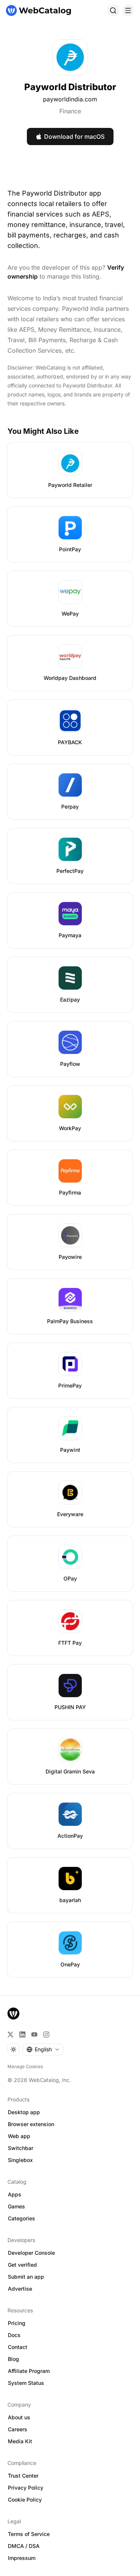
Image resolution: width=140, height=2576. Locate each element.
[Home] (38, 10)
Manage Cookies (25, 2066)
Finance (70, 111)
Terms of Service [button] (29, 2534)
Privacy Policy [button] (26, 2488)
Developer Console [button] (31, 2253)
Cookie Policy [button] (25, 2500)
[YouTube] (34, 2034)
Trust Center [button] (23, 2476)
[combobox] (43, 2049)
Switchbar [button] (21, 2148)
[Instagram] (46, 2034)
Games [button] (16, 2206)
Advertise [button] (20, 2289)
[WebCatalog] (13, 2014)
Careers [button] (18, 2429)
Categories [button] (21, 2218)
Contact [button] (18, 2347)
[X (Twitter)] (10, 2034)
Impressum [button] (22, 2558)
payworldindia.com (70, 99)
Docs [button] (14, 2335)
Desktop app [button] (24, 2112)
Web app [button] (19, 2136)
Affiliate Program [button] (29, 2371)
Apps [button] (15, 2194)
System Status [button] (26, 2383)
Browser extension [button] (31, 2124)
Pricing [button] (17, 2323)
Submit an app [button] (26, 2277)
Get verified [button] (22, 2265)
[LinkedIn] (22, 2034)
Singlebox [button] (20, 2160)
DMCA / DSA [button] (24, 2546)
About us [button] (19, 2417)
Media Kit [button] (20, 2441)
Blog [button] (13, 2359)
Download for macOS (74, 137)
